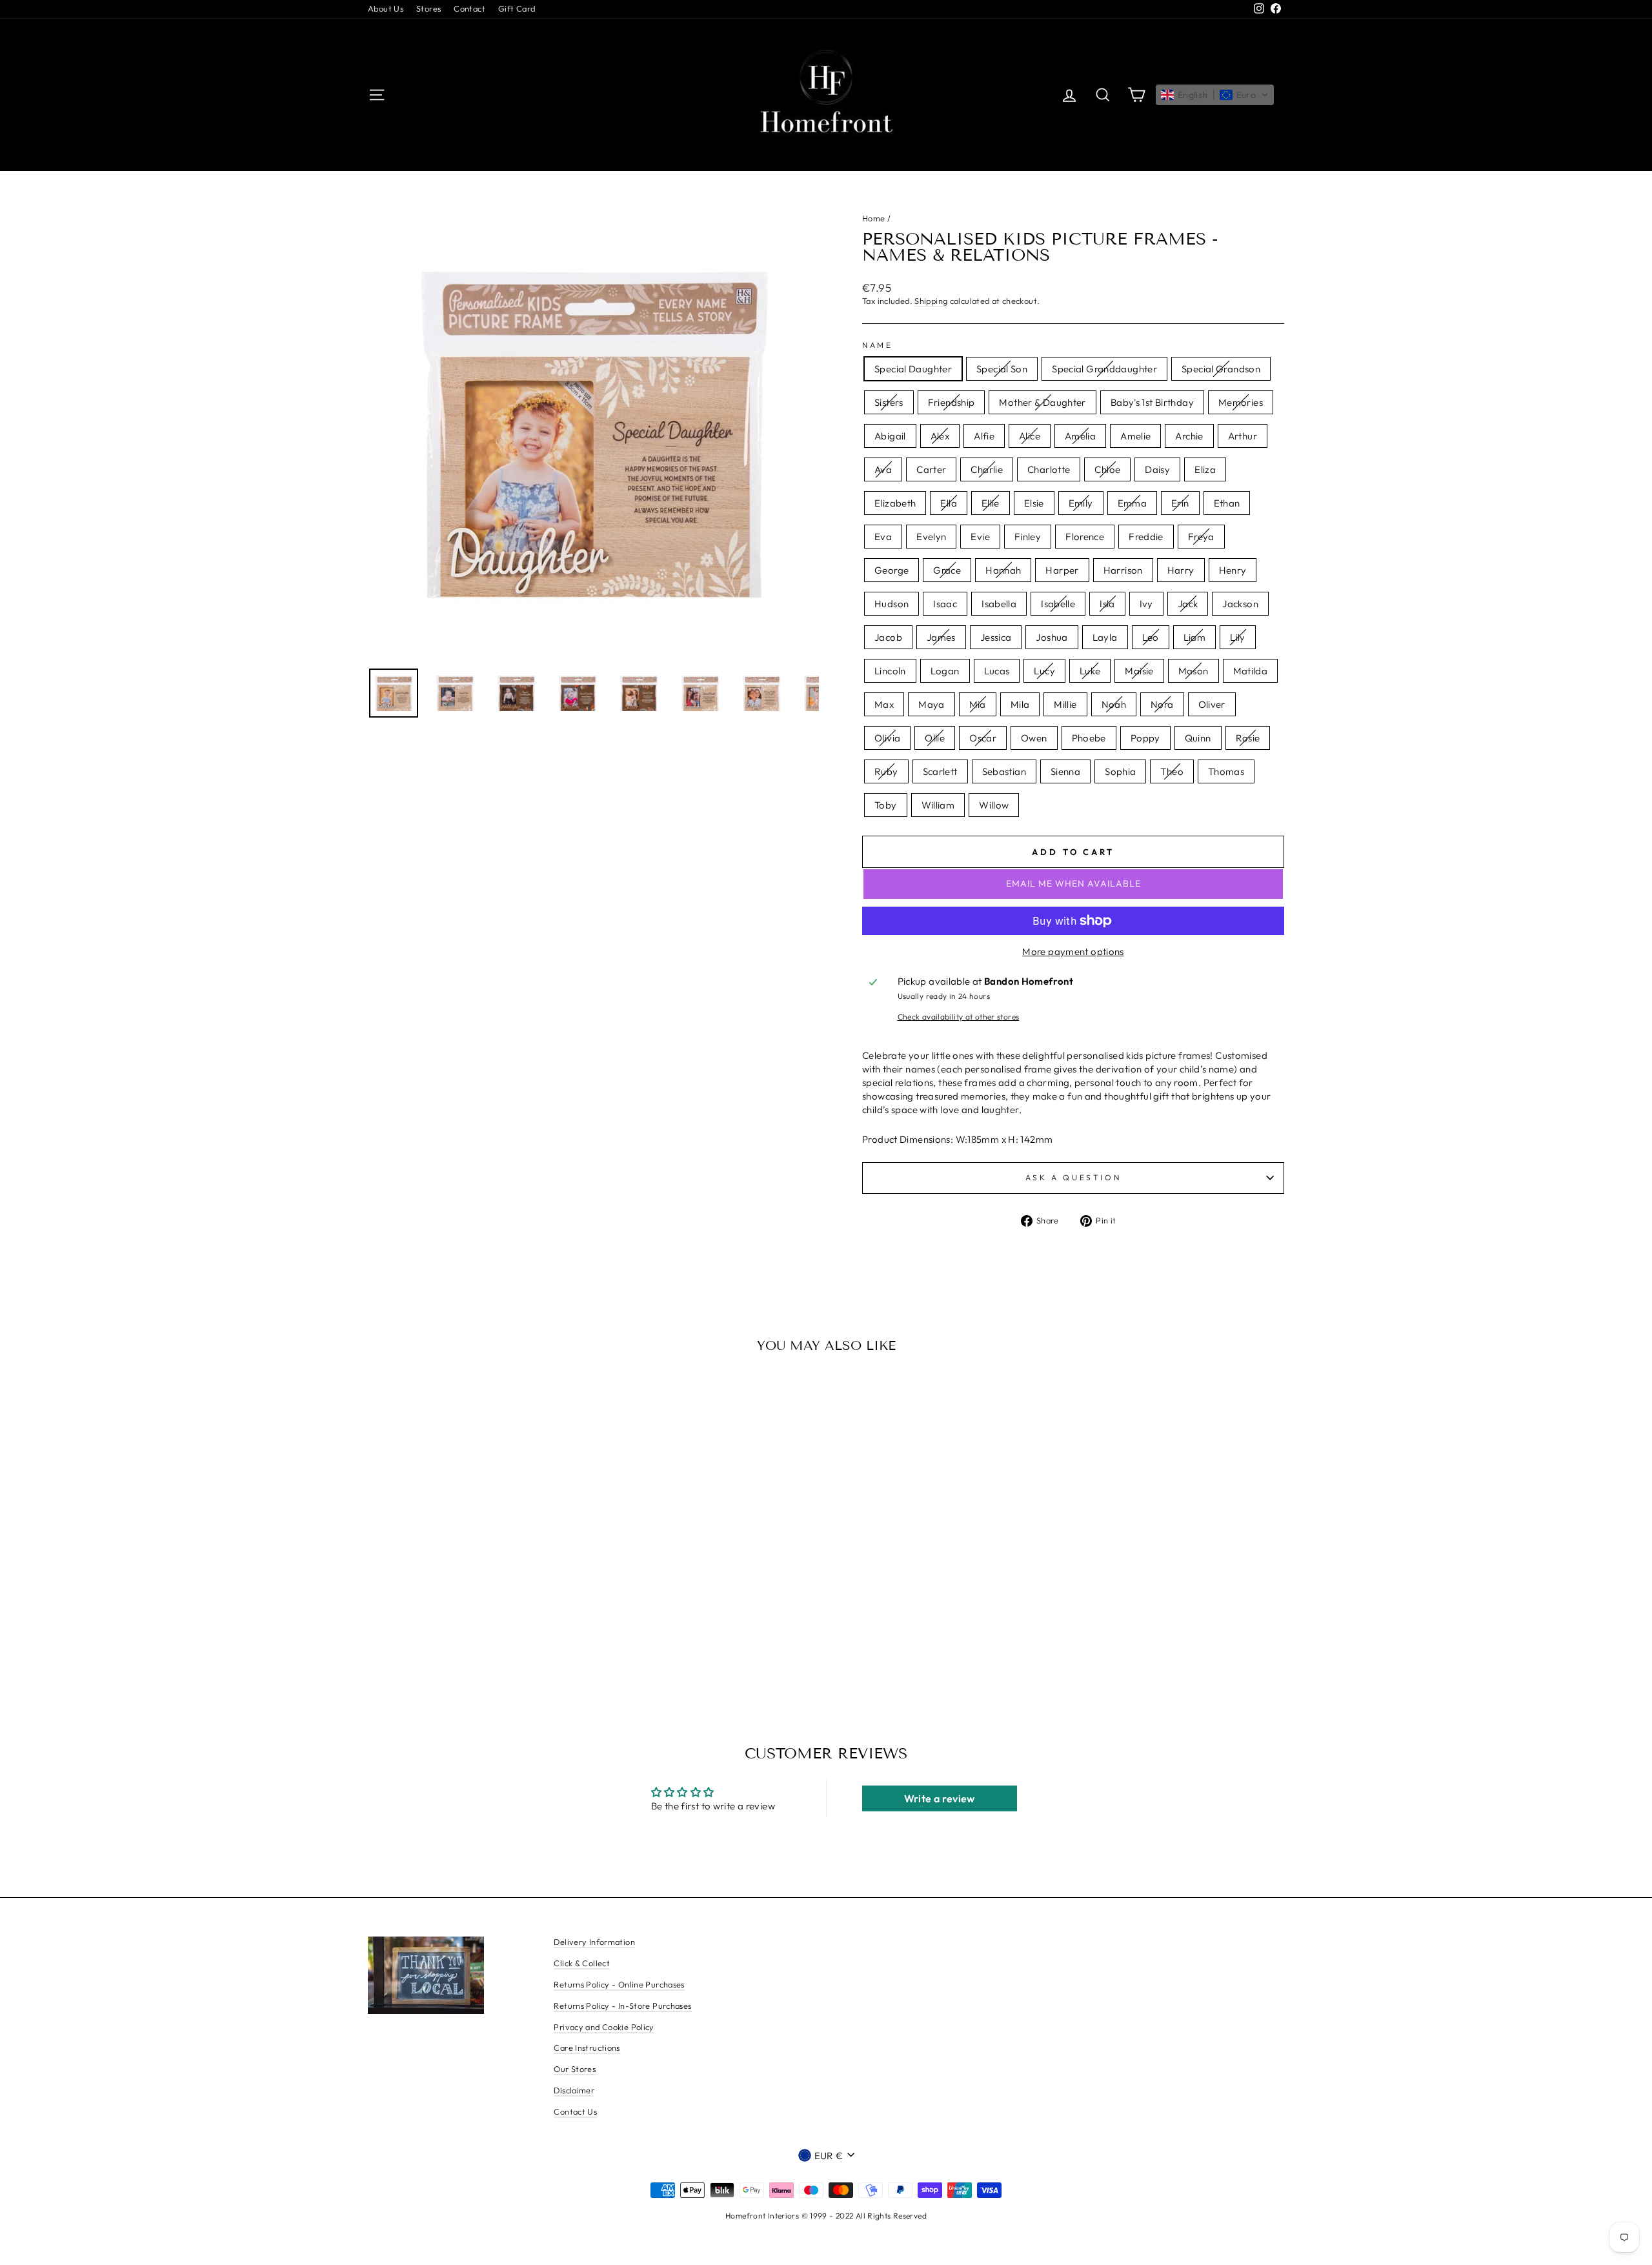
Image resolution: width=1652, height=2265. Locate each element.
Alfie (984, 436)
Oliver (1212, 704)
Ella (949, 503)
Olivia (887, 738)
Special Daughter (913, 369)
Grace (947, 570)
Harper (1062, 570)
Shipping (931, 301)
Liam (1195, 637)
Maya (932, 704)
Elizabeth (895, 503)
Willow (994, 805)
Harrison (1123, 570)
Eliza (1205, 469)
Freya (1201, 537)
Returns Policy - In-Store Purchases (622, 2006)
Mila (1020, 704)
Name (877, 345)
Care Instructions (587, 2048)
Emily (1081, 503)
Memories (1241, 402)
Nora (1162, 704)
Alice (1030, 436)
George (891, 570)
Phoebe (1089, 738)
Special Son (1002, 369)
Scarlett (940, 771)
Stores (428, 8)
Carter (931, 469)
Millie (1065, 704)
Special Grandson (1221, 369)
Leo (1151, 637)
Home (874, 218)
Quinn (1198, 738)
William (938, 805)
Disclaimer (574, 2090)
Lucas (997, 671)
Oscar (983, 738)
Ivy (1146, 604)
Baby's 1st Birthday (1152, 402)
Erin (1180, 503)
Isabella (999, 604)
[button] (1215, 95)
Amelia (1080, 436)
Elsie (1034, 503)
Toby (886, 805)
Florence (1085, 537)
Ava (883, 469)
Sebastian (1004, 771)
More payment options (1073, 951)
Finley (1028, 537)
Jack (1188, 604)
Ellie (991, 503)
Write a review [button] (940, 1798)
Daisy (1157, 469)
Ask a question (1073, 1177)
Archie (1189, 436)
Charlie (987, 469)
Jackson (1240, 604)
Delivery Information (594, 1942)
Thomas (1226, 771)
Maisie (1139, 671)
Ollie (935, 738)
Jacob (888, 637)
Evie (980, 537)
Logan (945, 671)
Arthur (1243, 436)
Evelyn (931, 537)
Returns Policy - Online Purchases (619, 1984)
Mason (1194, 671)
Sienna (1065, 771)
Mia (978, 704)
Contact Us (575, 2111)
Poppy (1145, 738)
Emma (1133, 503)
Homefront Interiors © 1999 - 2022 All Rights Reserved (826, 2216)
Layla (1105, 637)
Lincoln (890, 671)
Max (884, 704)
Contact (469, 8)
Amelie (1135, 436)
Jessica (996, 637)
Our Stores (575, 2069)
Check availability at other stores (959, 1017)
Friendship (952, 402)
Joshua (1052, 637)
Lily (1238, 637)
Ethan (1227, 503)
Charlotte (1049, 469)
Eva (883, 537)
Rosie (1248, 738)
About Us (386, 8)
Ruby (886, 771)
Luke (1090, 671)
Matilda (1251, 671)
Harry (1181, 570)
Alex (940, 436)
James (941, 637)
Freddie (1146, 537)
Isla (1107, 604)
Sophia (1120, 771)
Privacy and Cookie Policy (604, 2027)
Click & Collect (582, 1963)
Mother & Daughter (1042, 402)
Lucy (1044, 671)
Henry (1233, 570)
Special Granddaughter (1104, 369)
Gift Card (517, 8)
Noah (1114, 704)
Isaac (945, 604)
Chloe (1107, 469)
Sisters (889, 402)
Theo (1172, 771)
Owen (1034, 738)
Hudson (891, 604)
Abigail (890, 436)
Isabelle (1058, 604)
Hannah (1003, 570)
